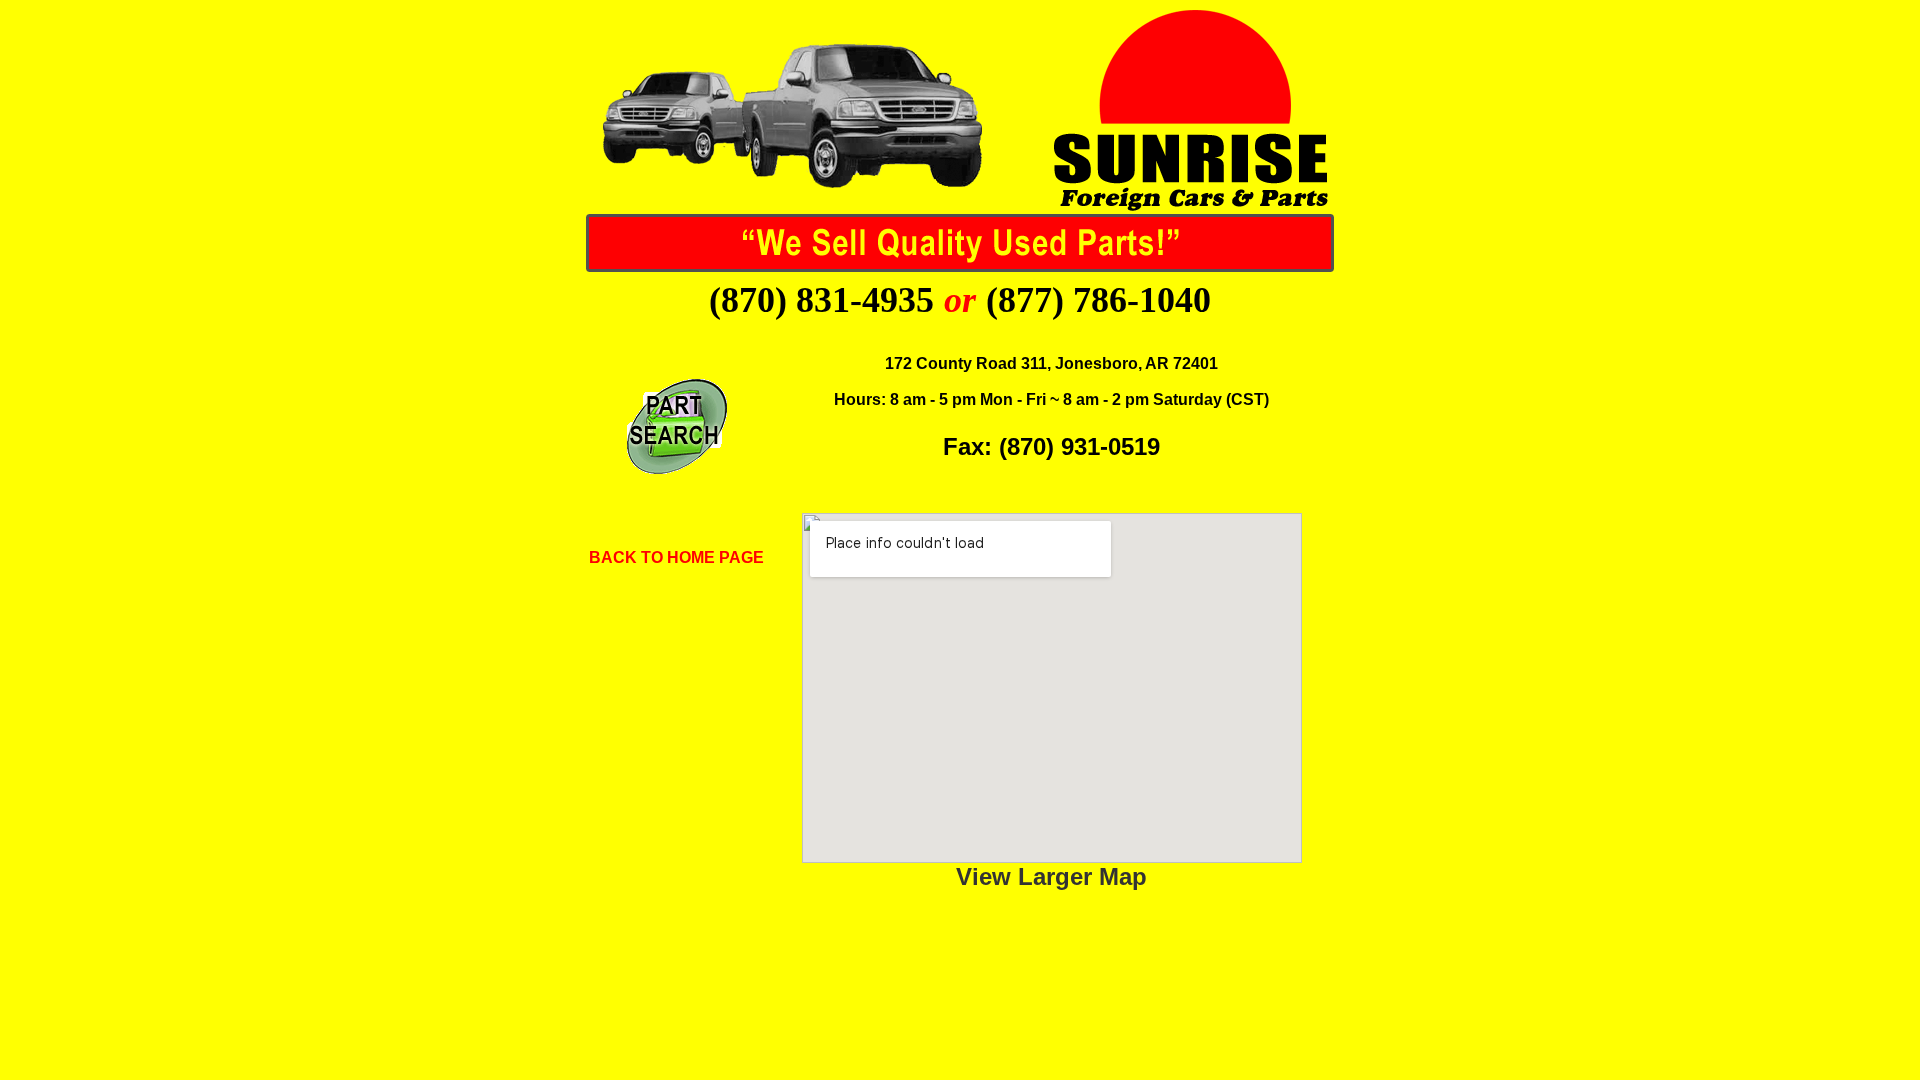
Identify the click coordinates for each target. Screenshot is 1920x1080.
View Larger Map (1051, 876)
